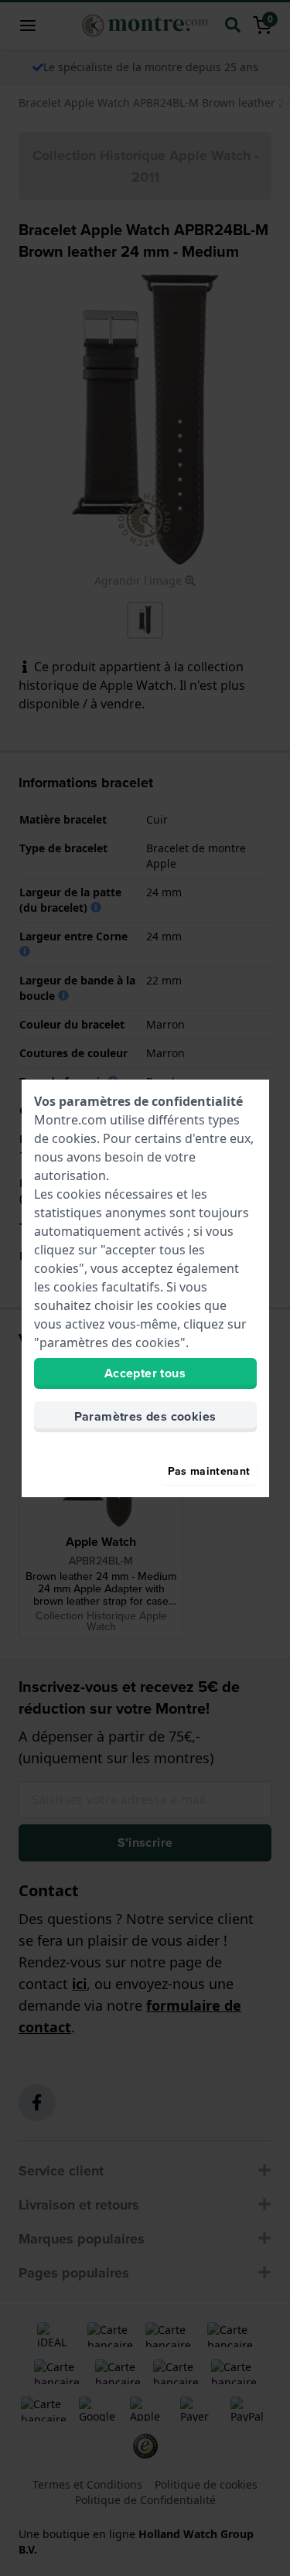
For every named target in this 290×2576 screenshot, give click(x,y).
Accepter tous (145, 1373)
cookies (74, 1138)
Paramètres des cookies (145, 1416)
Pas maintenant (209, 1471)
